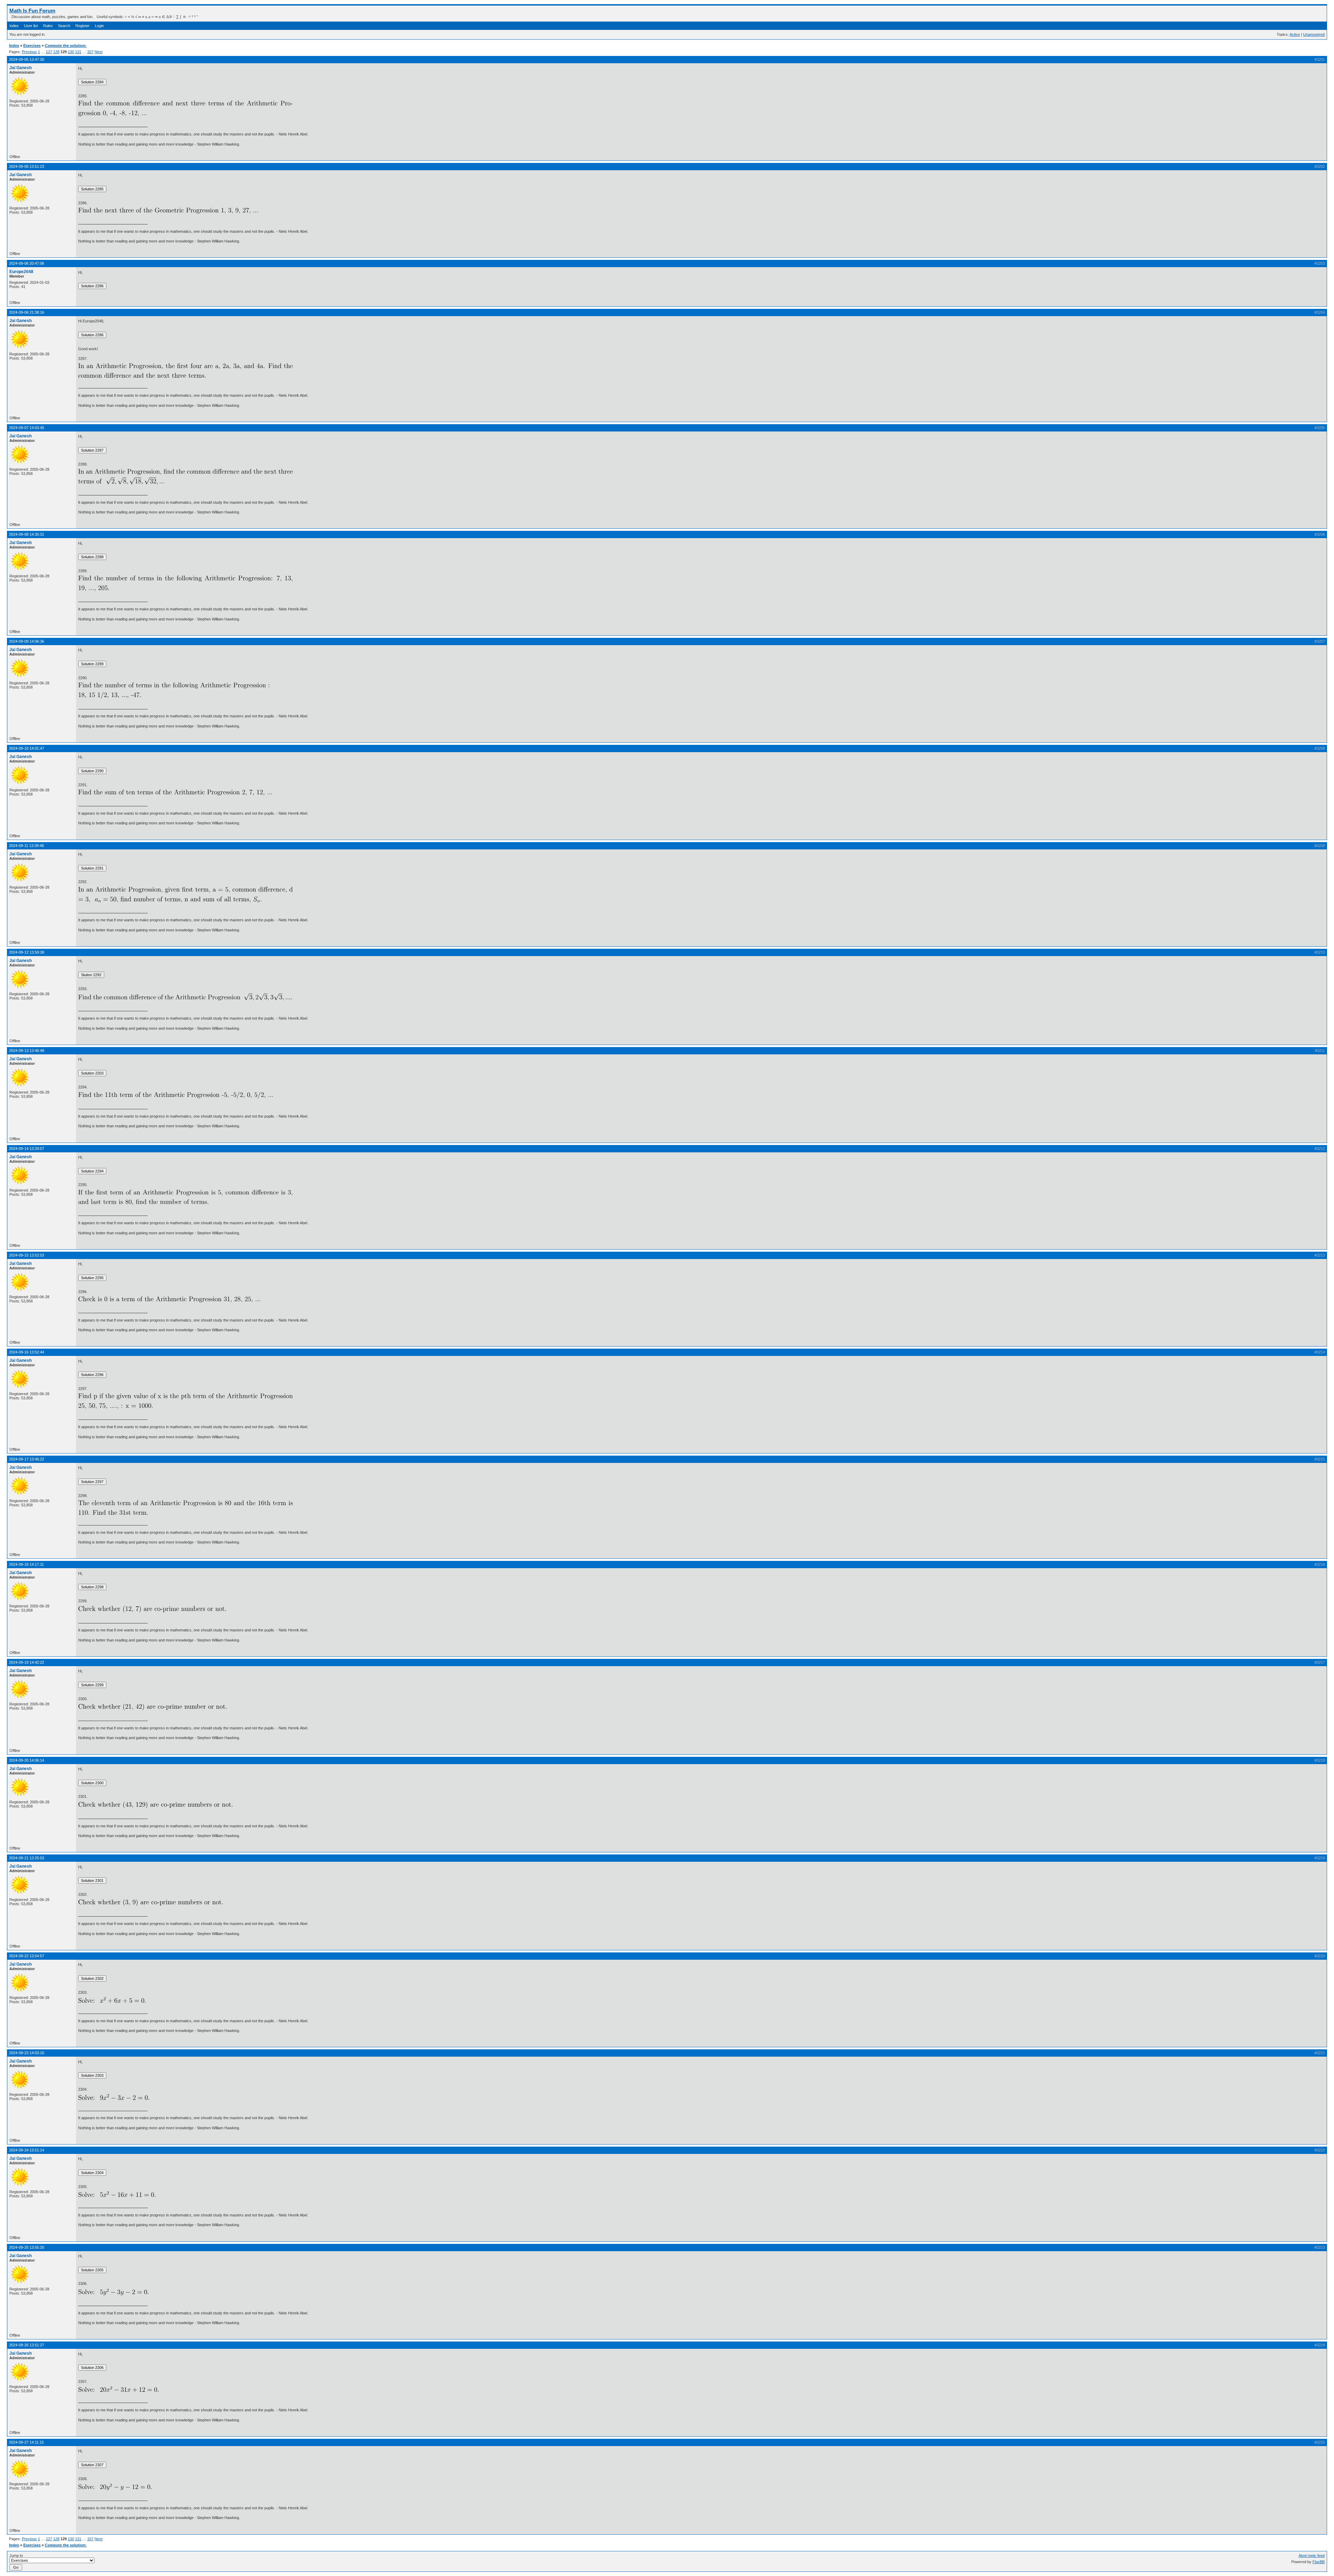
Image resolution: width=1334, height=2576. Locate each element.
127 (49, 52)
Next (98, 52)
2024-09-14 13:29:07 (27, 1149)
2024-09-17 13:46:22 (27, 1459)
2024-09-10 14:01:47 (27, 748)
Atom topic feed (1312, 2556)
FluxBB (1319, 2562)
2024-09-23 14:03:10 (27, 2053)
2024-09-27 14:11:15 (26, 2442)
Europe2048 (21, 272)
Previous (29, 52)
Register (83, 26)
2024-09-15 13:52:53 (27, 1255)
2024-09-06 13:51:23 (27, 166)
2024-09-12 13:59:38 (27, 952)
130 (71, 52)
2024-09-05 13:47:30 (27, 59)
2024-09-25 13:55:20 (27, 2247)
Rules (48, 26)
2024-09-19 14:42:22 (27, 1662)
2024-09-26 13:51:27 (27, 2345)
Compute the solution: (66, 46)
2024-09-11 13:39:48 (26, 846)
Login (99, 26)
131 (78, 52)
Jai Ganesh (20, 68)
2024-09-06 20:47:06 (27, 263)
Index (14, 26)
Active (1295, 34)
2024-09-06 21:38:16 (27, 312)
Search (64, 26)
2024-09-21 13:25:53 (27, 1858)
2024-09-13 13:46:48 (27, 1051)
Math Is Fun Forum (32, 11)
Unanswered (1314, 34)
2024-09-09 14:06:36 (27, 641)
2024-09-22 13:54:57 (27, 1956)
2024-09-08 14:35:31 (27, 534)
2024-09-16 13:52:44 (27, 1352)
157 (90, 52)
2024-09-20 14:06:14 (27, 1760)
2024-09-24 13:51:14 (27, 2150)
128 (56, 52)
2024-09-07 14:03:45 (27, 428)
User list (31, 26)
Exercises (32, 46)
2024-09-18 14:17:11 (26, 1564)
